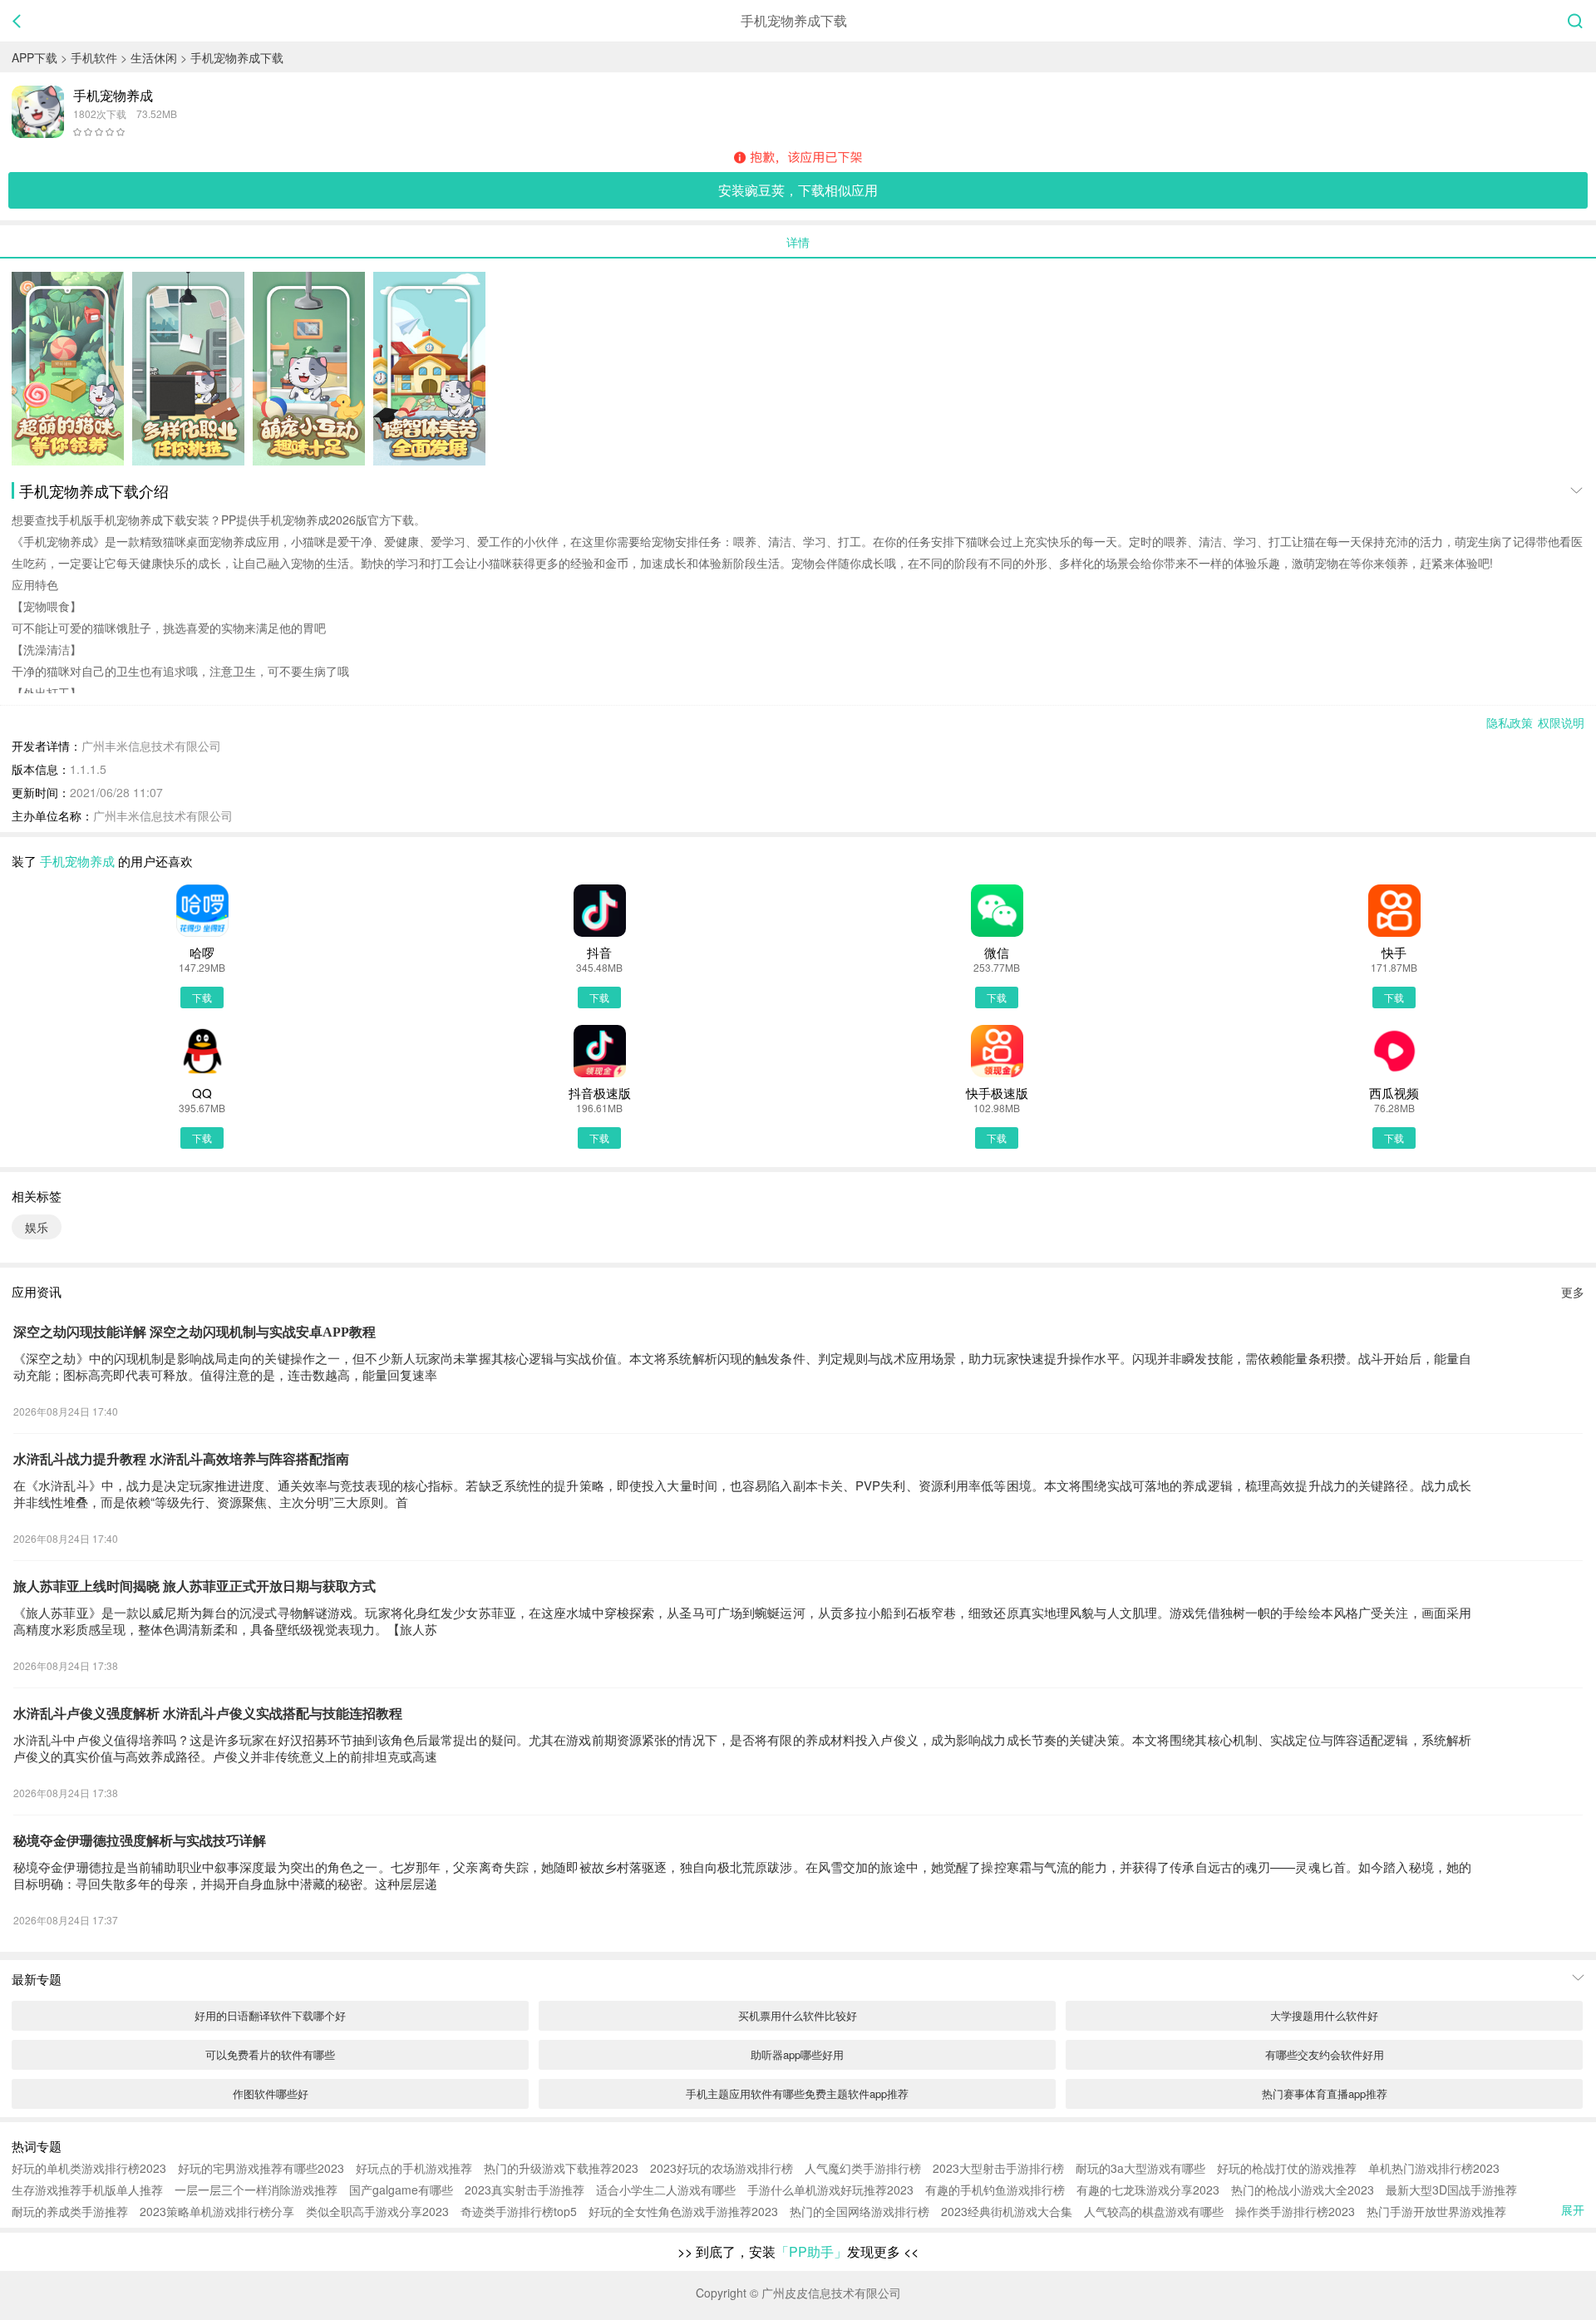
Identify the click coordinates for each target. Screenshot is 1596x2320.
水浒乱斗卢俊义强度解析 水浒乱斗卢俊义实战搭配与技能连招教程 (208, 1714)
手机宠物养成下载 (237, 57)
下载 (202, 997)
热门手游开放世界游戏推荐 (1436, 2211)
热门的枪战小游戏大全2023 (1303, 2189)
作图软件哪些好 (271, 2093)
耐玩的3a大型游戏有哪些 (1140, 2168)
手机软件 (94, 57)
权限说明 (1561, 722)
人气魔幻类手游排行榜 (863, 2168)
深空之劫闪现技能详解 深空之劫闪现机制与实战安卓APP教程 (195, 1332)
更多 (1573, 1292)
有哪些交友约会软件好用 (1325, 2054)
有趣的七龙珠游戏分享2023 (1148, 2189)
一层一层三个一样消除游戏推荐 (256, 2189)
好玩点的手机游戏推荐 (414, 2168)
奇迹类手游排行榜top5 (519, 2211)
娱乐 (37, 1227)
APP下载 (34, 57)
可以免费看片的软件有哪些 (270, 2054)
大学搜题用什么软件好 (1324, 2015)
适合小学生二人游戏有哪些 (666, 2189)
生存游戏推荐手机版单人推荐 (87, 2189)
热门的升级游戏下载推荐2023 (561, 2168)
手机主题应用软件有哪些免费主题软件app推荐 (797, 2093)
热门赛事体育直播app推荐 (1325, 2093)
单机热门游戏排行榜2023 (1434, 2168)
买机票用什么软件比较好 (798, 2015)
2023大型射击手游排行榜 (998, 2168)
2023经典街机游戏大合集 (1007, 2211)
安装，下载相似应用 (798, 190)
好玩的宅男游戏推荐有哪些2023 (261, 2168)
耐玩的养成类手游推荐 (70, 2211)
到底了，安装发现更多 (798, 2251)
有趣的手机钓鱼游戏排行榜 (995, 2189)
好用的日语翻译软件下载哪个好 (270, 2015)
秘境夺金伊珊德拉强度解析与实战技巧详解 (140, 1841)
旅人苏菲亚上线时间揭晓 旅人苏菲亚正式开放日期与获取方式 (195, 1586)
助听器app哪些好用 (797, 2054)
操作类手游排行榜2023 (1295, 2211)
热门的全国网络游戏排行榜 (860, 2211)
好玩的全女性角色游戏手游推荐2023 (683, 2211)
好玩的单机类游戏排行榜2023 (89, 2168)
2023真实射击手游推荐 (525, 2189)
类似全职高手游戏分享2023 (377, 2211)
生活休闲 (154, 57)
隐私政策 (1510, 722)
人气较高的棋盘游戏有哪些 (1154, 2211)
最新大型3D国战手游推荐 (1451, 2189)
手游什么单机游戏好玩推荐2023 (830, 2189)
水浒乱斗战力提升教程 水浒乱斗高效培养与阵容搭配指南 (181, 1459)
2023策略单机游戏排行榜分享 (217, 2211)
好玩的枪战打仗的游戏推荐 (1287, 2168)
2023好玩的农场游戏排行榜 (722, 2168)
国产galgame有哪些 (401, 2189)
